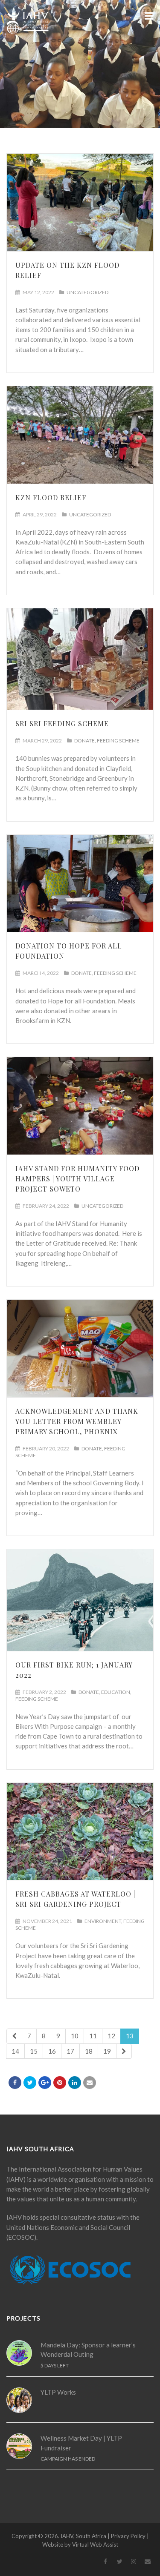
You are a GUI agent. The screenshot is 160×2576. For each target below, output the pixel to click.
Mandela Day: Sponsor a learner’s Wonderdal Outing (88, 2350)
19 (107, 2051)
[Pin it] (60, 2083)
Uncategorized (87, 292)
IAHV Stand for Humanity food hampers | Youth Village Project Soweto (77, 1179)
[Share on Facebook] (15, 2083)
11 (93, 2036)
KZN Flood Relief (51, 497)
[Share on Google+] (45, 2083)
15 (34, 2051)
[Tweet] (30, 2083)
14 (15, 2051)
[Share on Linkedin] (75, 2083)
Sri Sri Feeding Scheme (62, 724)
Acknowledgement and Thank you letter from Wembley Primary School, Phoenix (77, 1421)
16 (52, 2051)
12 (111, 2036)
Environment (103, 1921)
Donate (84, 741)
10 (75, 2036)
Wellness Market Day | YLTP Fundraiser (81, 2443)
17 (70, 2051)
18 (89, 2051)
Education (116, 1692)
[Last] (124, 2051)
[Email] (90, 2083)
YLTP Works (58, 2392)
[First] (14, 2036)
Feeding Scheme (118, 741)
